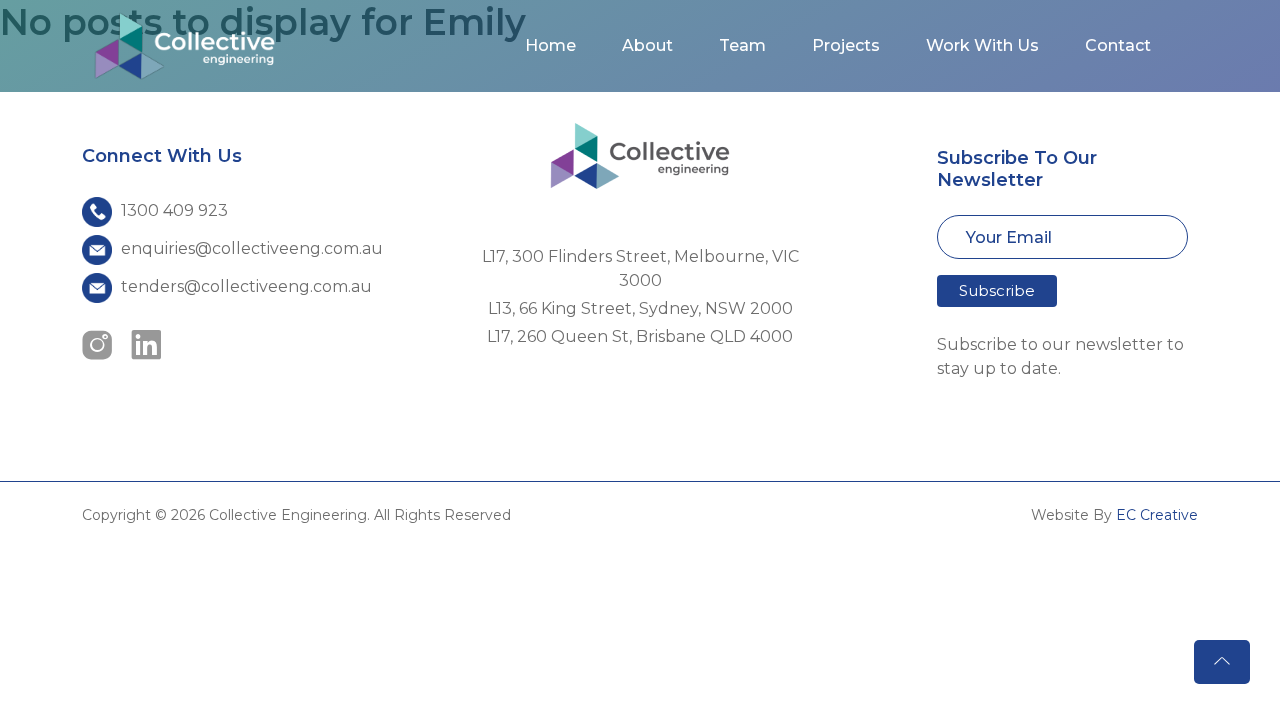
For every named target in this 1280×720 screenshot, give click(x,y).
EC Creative (1157, 515)
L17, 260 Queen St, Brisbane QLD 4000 (640, 336)
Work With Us (982, 45)
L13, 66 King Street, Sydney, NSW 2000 (640, 308)
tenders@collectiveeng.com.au (246, 286)
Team (742, 45)
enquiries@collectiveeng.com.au (252, 248)
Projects (846, 45)
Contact (1118, 45)
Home (550, 45)
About (647, 45)
